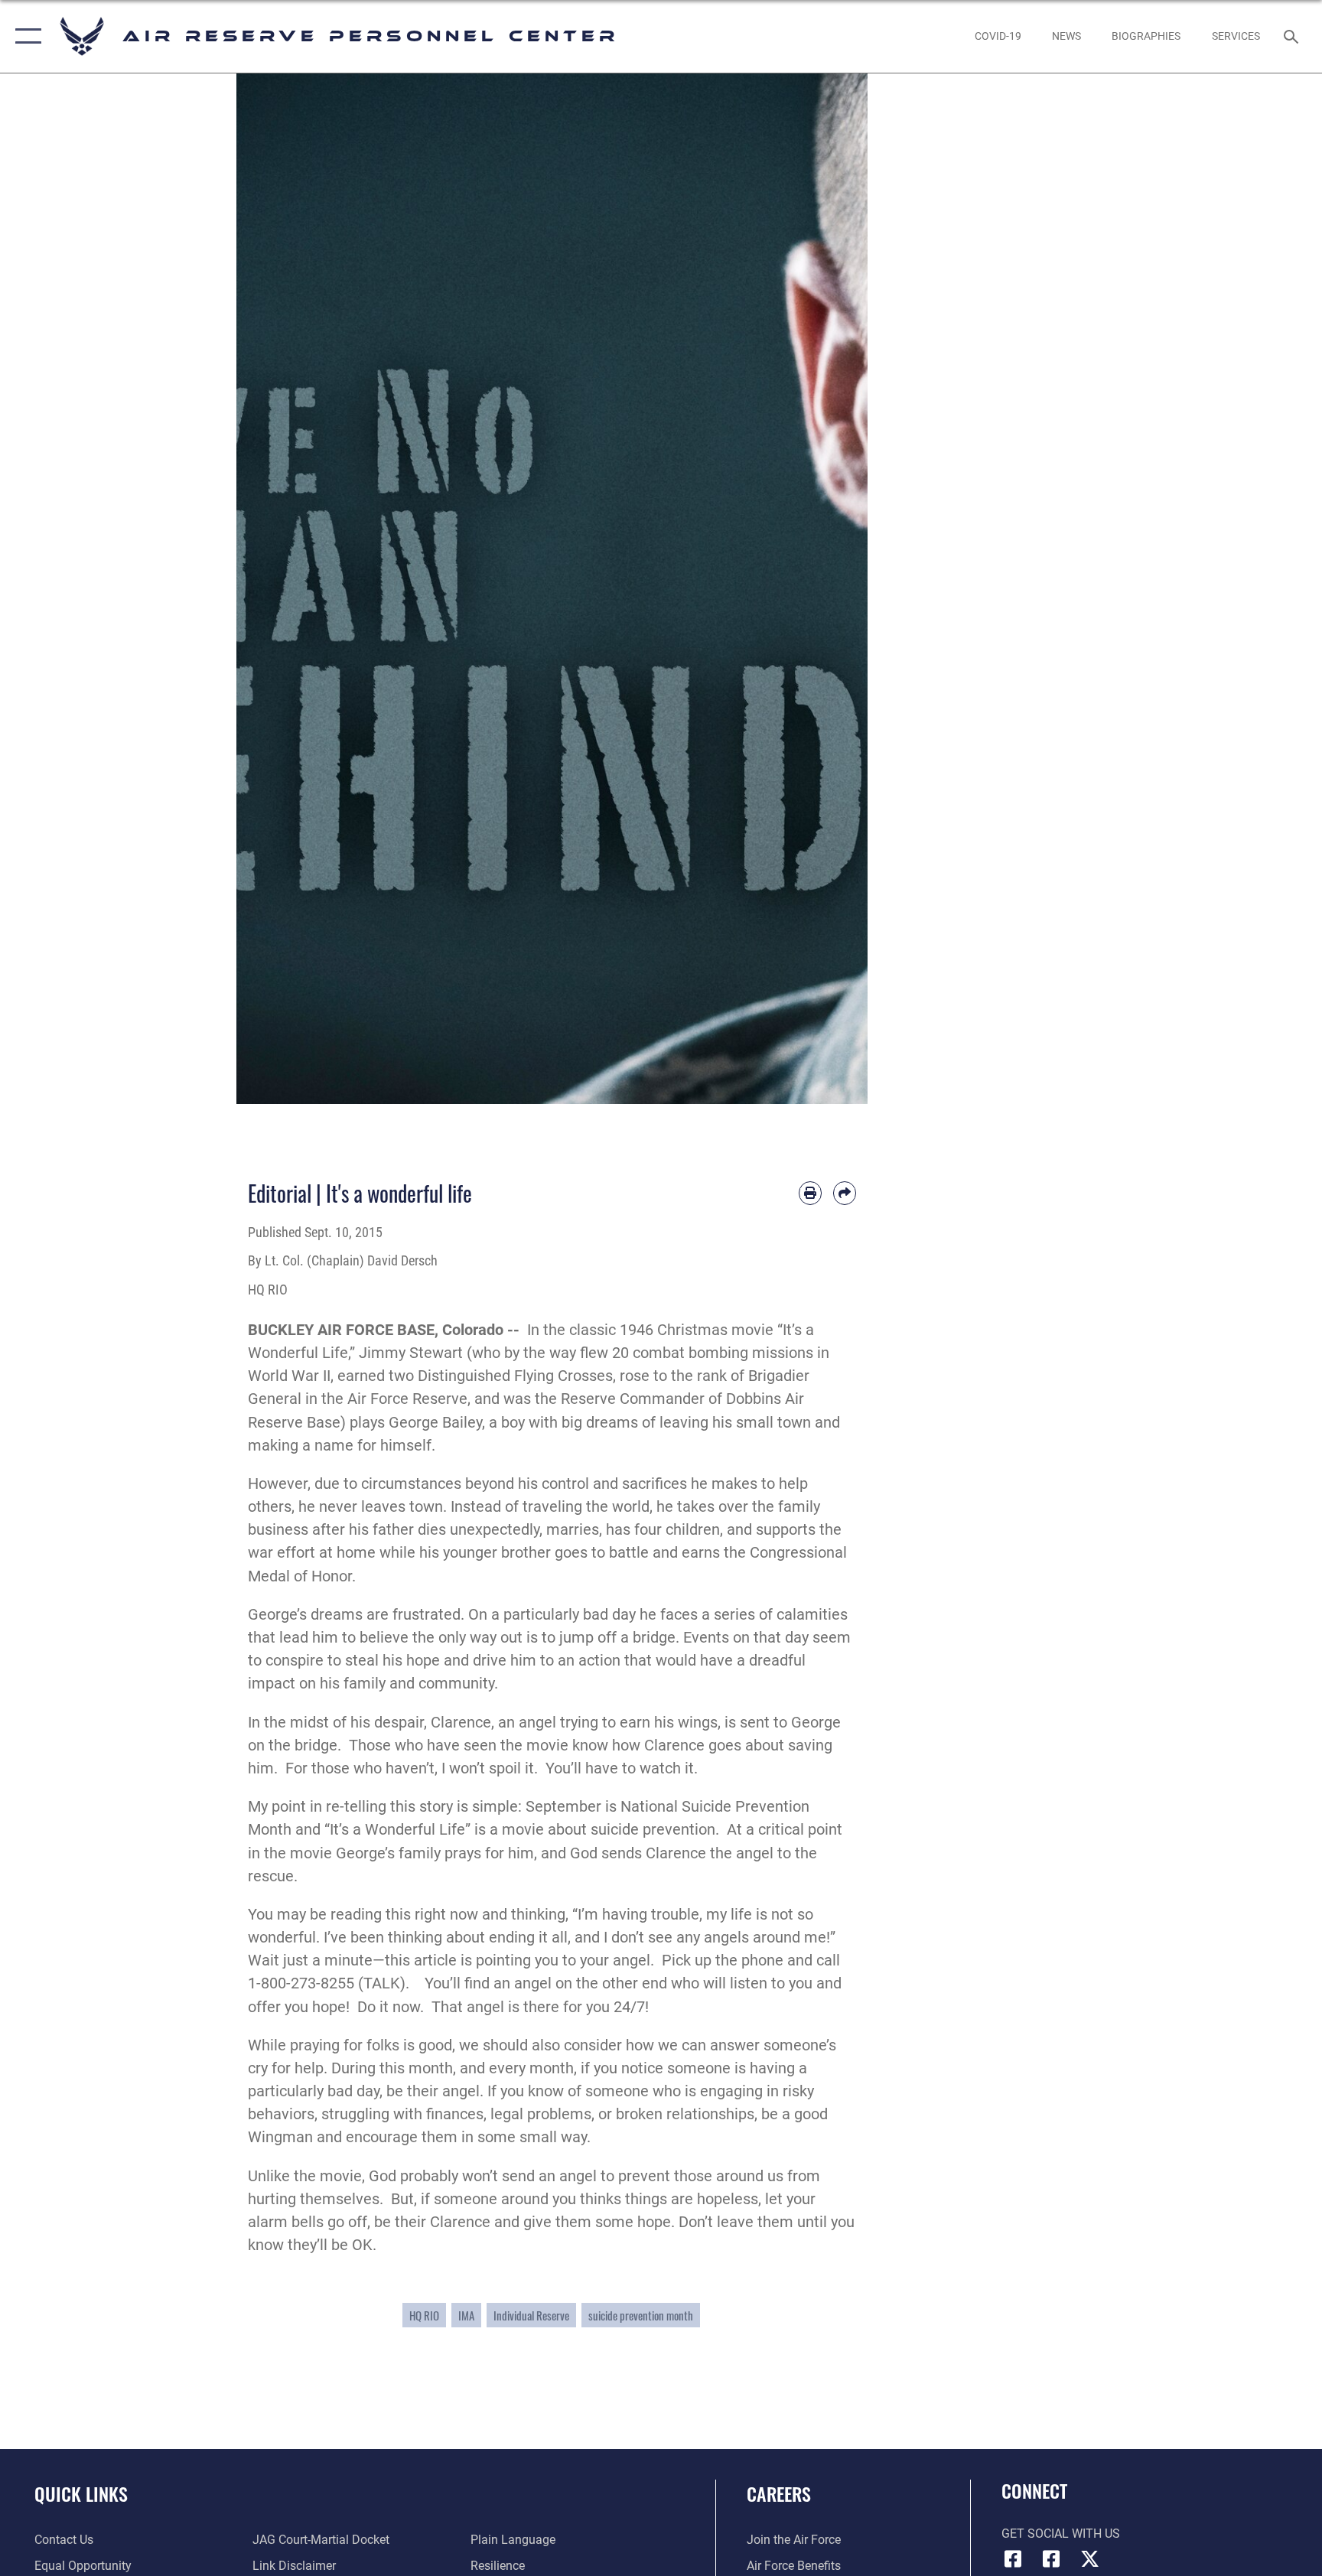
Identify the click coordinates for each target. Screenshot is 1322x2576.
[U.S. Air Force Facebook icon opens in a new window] (1051, 2559)
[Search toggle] (1293, 36)
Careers (779, 2493)
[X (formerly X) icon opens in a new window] (1089, 2559)
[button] (25, 36)
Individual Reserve (531, 2315)
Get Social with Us (1061, 2534)
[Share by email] (845, 1193)
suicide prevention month (641, 2315)
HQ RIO (424, 2315)
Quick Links (81, 2493)
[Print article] (810, 1193)
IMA (466, 2315)
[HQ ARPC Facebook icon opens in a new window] (1013, 2559)
